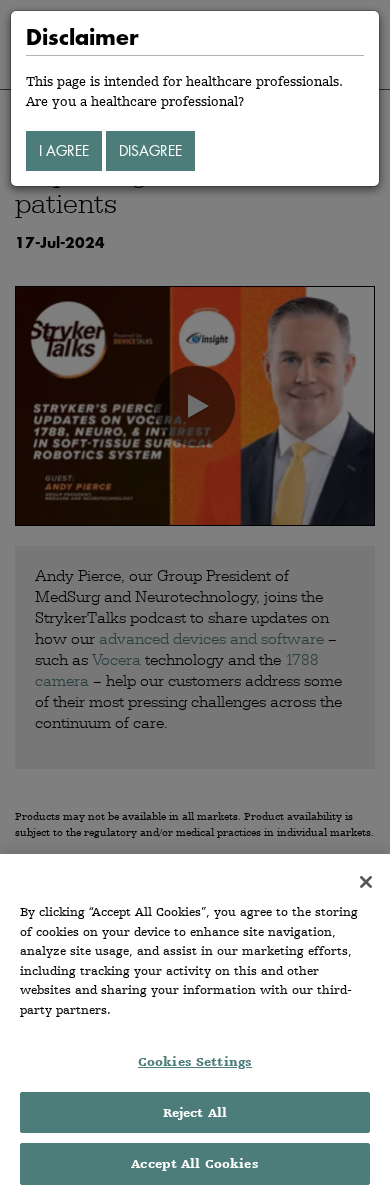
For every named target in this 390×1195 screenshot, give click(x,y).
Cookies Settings (195, 1061)
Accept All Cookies (194, 1163)
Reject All (195, 1112)
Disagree (150, 150)
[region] (195, 1024)
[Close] (366, 882)
